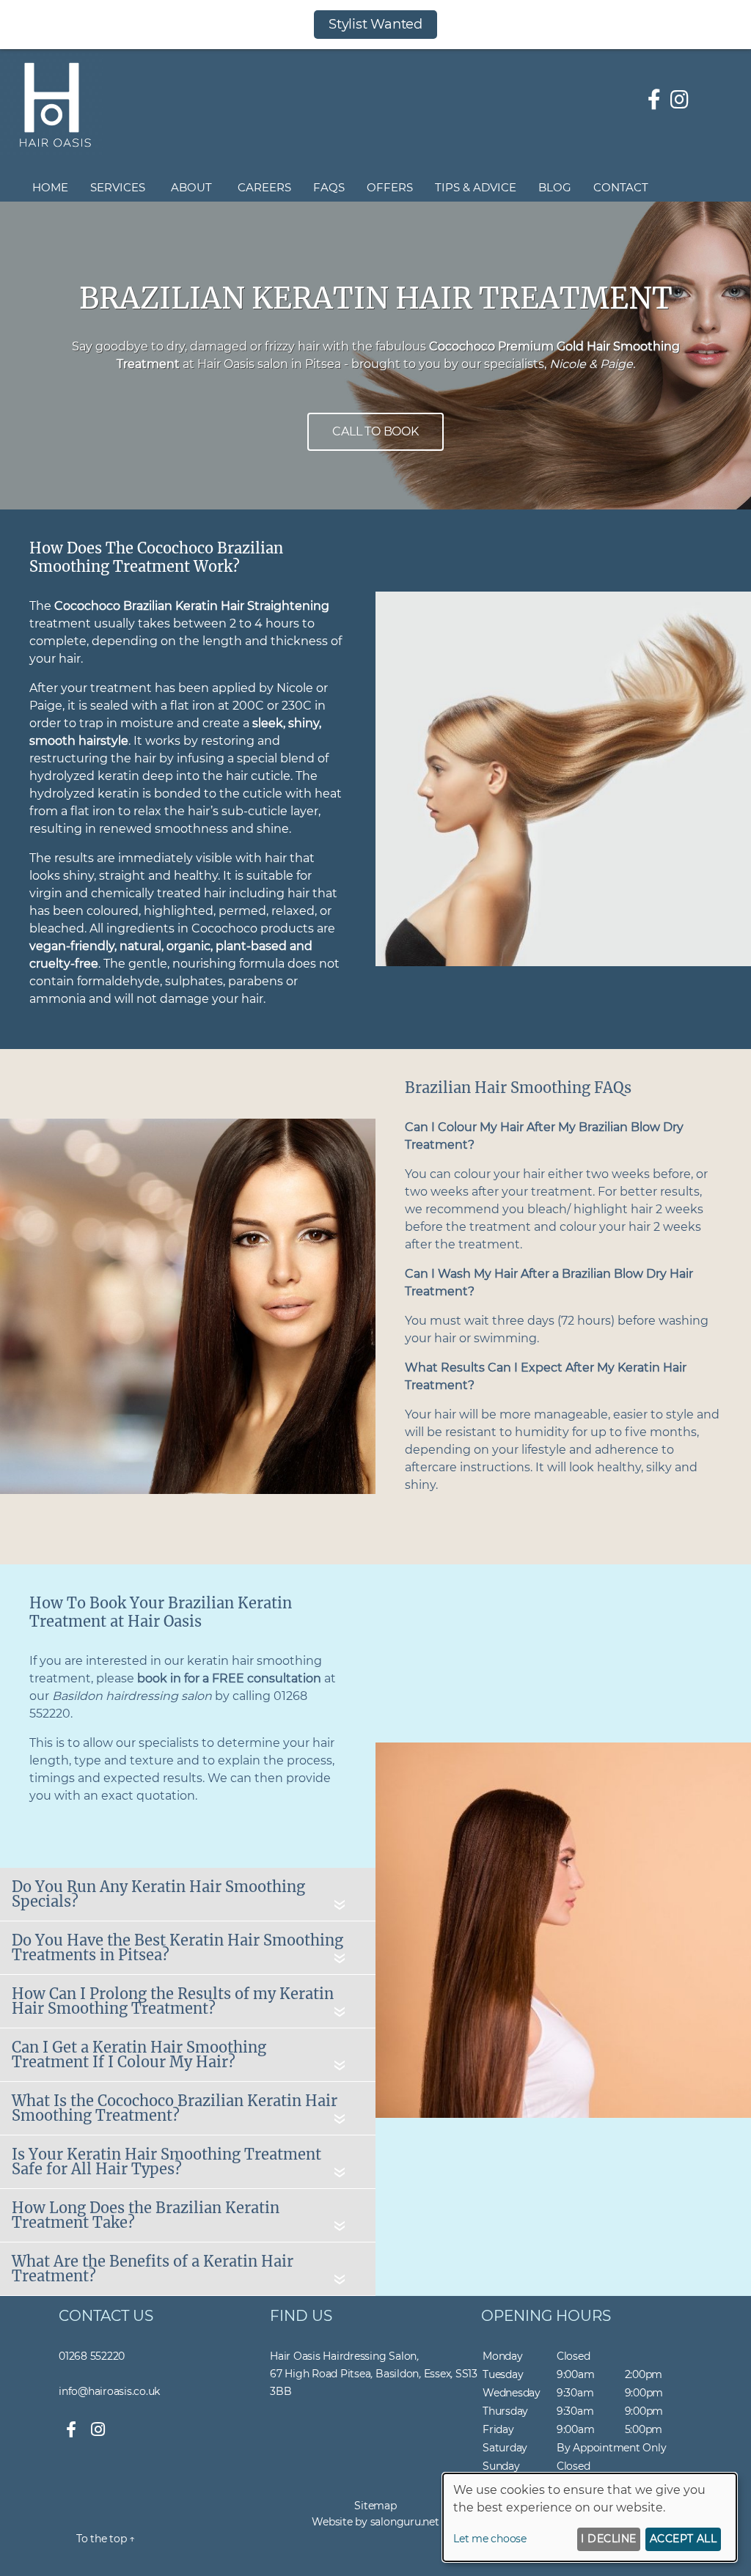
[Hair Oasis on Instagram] (679, 100)
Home (50, 187)
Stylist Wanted (375, 24)
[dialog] (590, 2517)
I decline (608, 2539)
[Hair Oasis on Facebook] (654, 100)
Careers (264, 187)
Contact (621, 187)
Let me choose (490, 2539)
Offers (390, 187)
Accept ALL (684, 2539)
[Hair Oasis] (51, 151)
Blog (555, 187)
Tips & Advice (476, 187)
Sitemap (375, 2506)
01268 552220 (92, 2356)
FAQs (329, 187)
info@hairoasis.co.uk (109, 2391)
